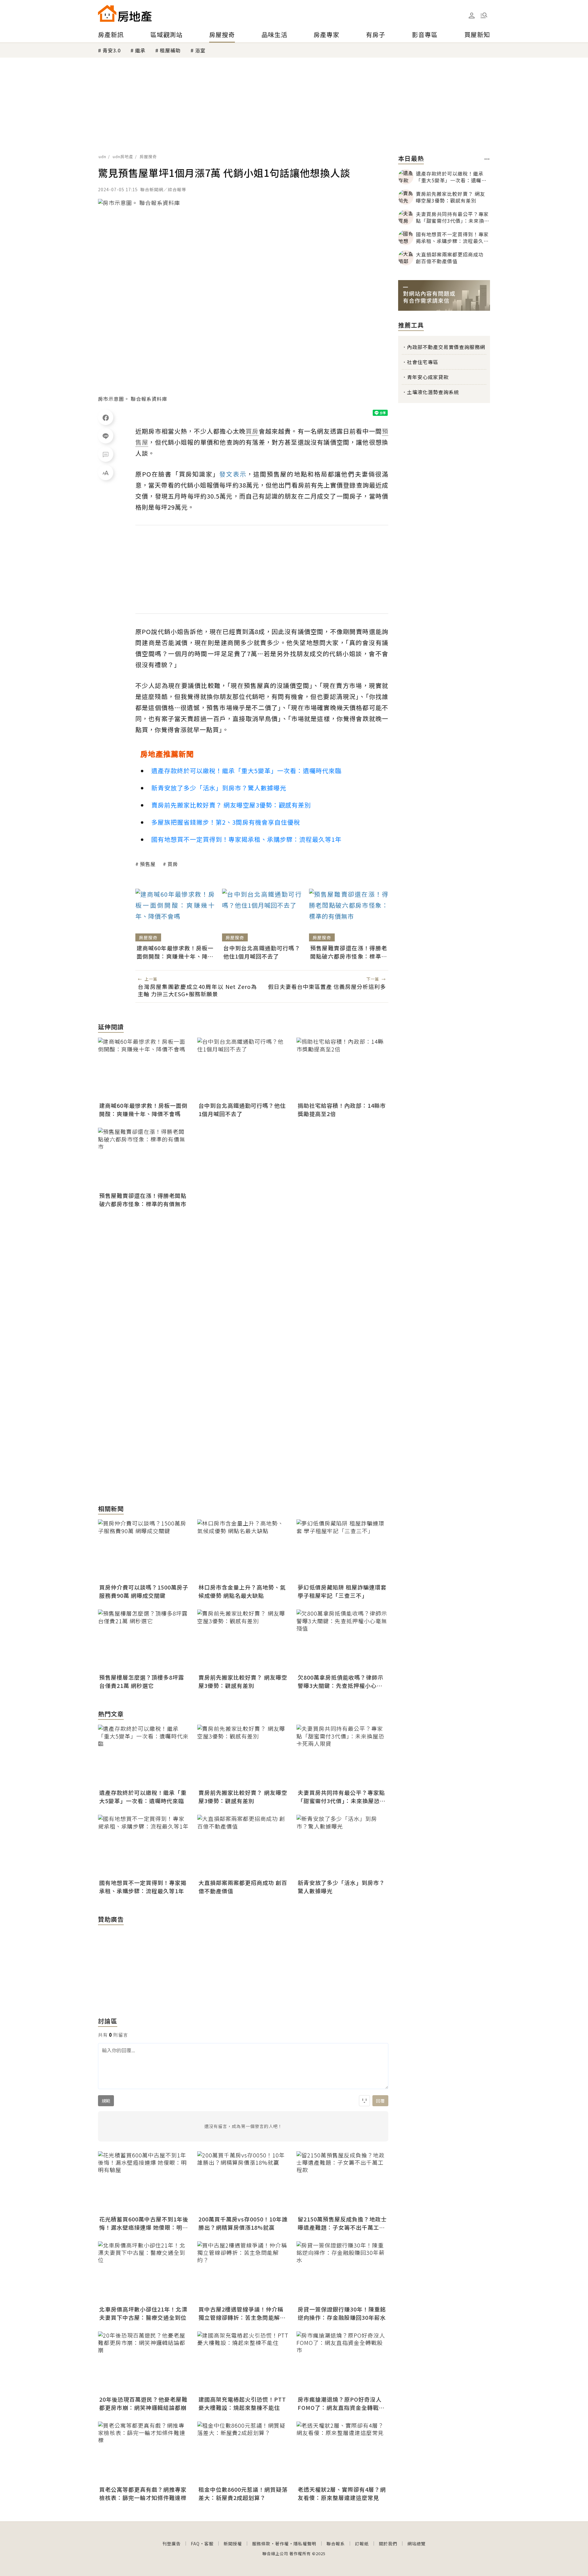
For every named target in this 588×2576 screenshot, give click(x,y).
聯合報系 (336, 2544)
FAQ (195, 2544)
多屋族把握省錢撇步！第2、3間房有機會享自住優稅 (226, 822)
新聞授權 (233, 2544)
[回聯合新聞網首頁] (107, 13)
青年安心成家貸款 (428, 377)
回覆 (380, 2101)
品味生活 (274, 34)
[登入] (472, 16)
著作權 (282, 2544)
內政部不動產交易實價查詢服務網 (446, 347)
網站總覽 (417, 2544)
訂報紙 (362, 2544)
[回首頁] (125, 13)
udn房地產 (123, 156)
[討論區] (106, 454)
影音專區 (425, 34)
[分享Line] (106, 436)
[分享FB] (106, 417)
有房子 (376, 34)
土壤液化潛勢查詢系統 (433, 392)
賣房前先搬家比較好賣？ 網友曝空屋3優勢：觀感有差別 (231, 805)
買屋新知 (477, 34)
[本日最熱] (487, 159)
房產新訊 (111, 34)
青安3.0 (112, 50)
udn (102, 156)
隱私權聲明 (305, 2544)
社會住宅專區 (423, 362)
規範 (106, 2101)
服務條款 (261, 2544)
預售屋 (148, 864)
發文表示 (233, 474)
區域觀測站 (166, 34)
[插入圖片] (364, 2101)
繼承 (140, 50)
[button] (484, 15)
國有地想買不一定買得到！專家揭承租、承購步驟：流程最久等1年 (246, 839)
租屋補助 (170, 50)
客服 (209, 2544)
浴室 (200, 50)
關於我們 (388, 2544)
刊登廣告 (171, 2544)
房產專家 (326, 34)
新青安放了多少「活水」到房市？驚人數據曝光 (219, 788)
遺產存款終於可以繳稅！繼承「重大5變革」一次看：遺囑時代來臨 (246, 771)
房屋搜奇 (222, 34)
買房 (173, 864)
